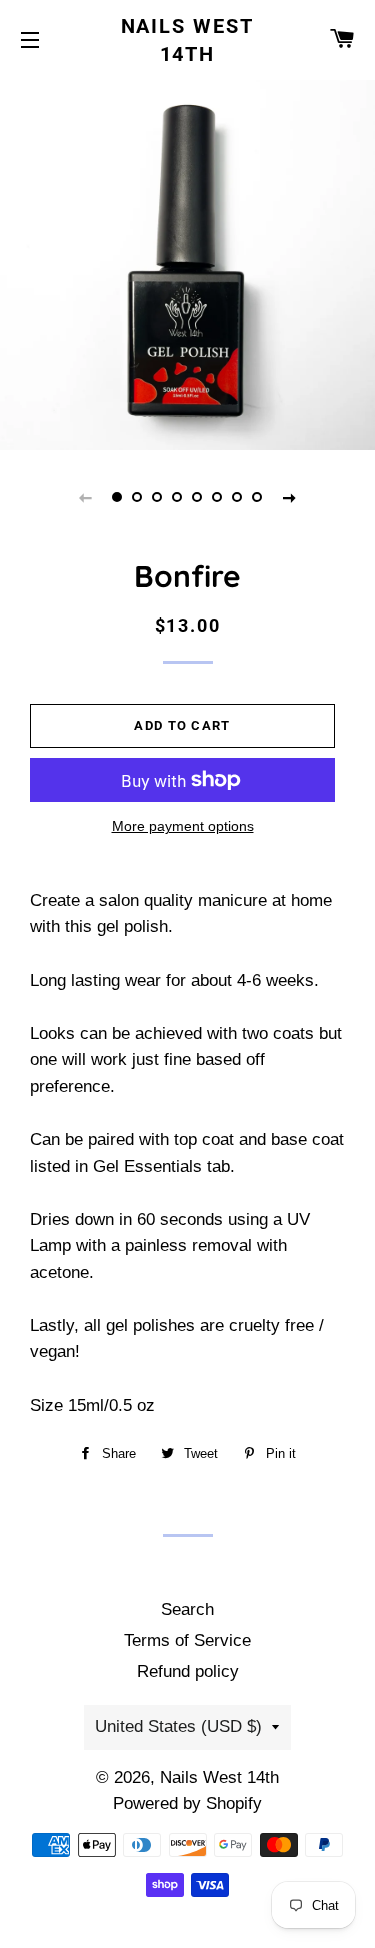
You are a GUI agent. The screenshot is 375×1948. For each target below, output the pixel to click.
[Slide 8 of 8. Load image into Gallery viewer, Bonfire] (258, 497)
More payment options (183, 826)
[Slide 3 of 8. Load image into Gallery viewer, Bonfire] (158, 497)
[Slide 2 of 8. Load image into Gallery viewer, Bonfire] (138, 497)
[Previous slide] (86, 497)
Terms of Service (187, 1640)
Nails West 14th (188, 40)
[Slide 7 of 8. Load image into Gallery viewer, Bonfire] (238, 497)
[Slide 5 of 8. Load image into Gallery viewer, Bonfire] (198, 497)
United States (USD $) (178, 1726)
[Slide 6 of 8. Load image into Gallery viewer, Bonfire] (218, 497)
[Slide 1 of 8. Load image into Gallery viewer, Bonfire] (118, 497)
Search (187, 1609)
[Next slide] (290, 497)
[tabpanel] (187, 262)
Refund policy (188, 1671)
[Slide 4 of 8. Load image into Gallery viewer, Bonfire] (178, 497)
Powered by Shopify (187, 1803)
